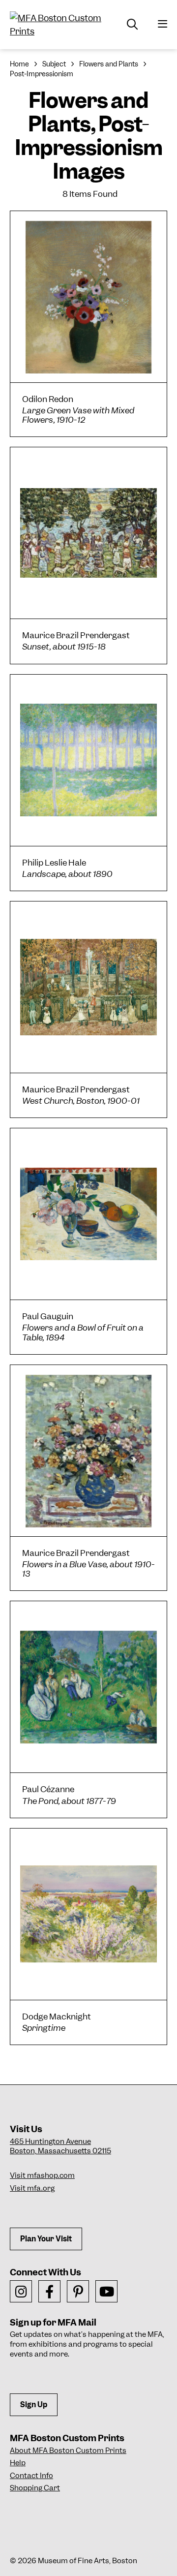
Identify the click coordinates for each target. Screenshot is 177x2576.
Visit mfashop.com (42, 2175)
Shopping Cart (35, 2488)
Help (18, 2463)
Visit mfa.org (32, 2188)
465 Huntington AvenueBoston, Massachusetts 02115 (60, 2146)
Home (19, 64)
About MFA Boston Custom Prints (68, 2451)
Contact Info (31, 2476)
